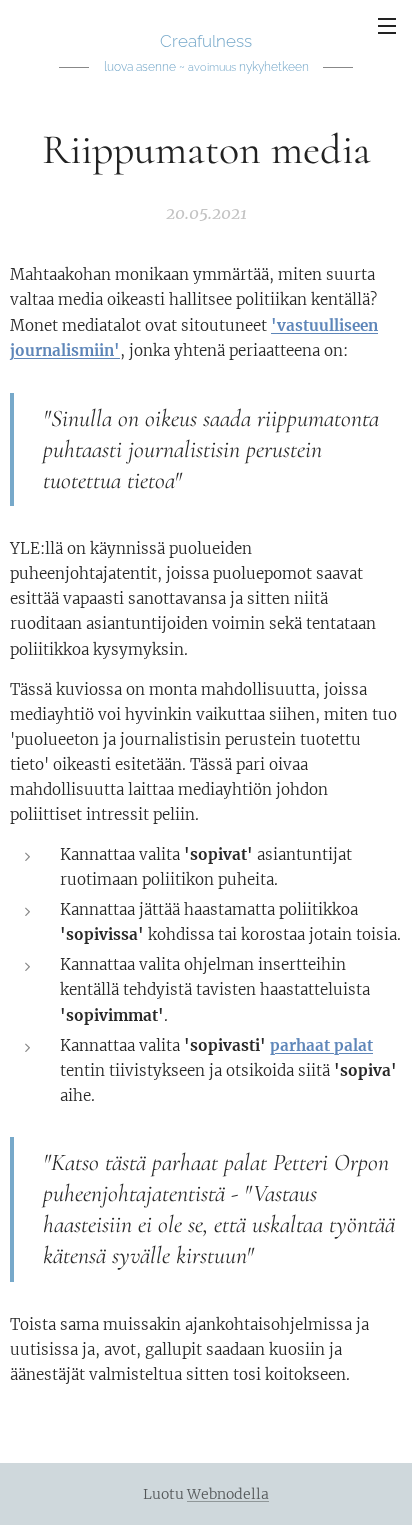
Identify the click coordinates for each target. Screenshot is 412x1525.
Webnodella (228, 1494)
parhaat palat (321, 1045)
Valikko (387, 25)
